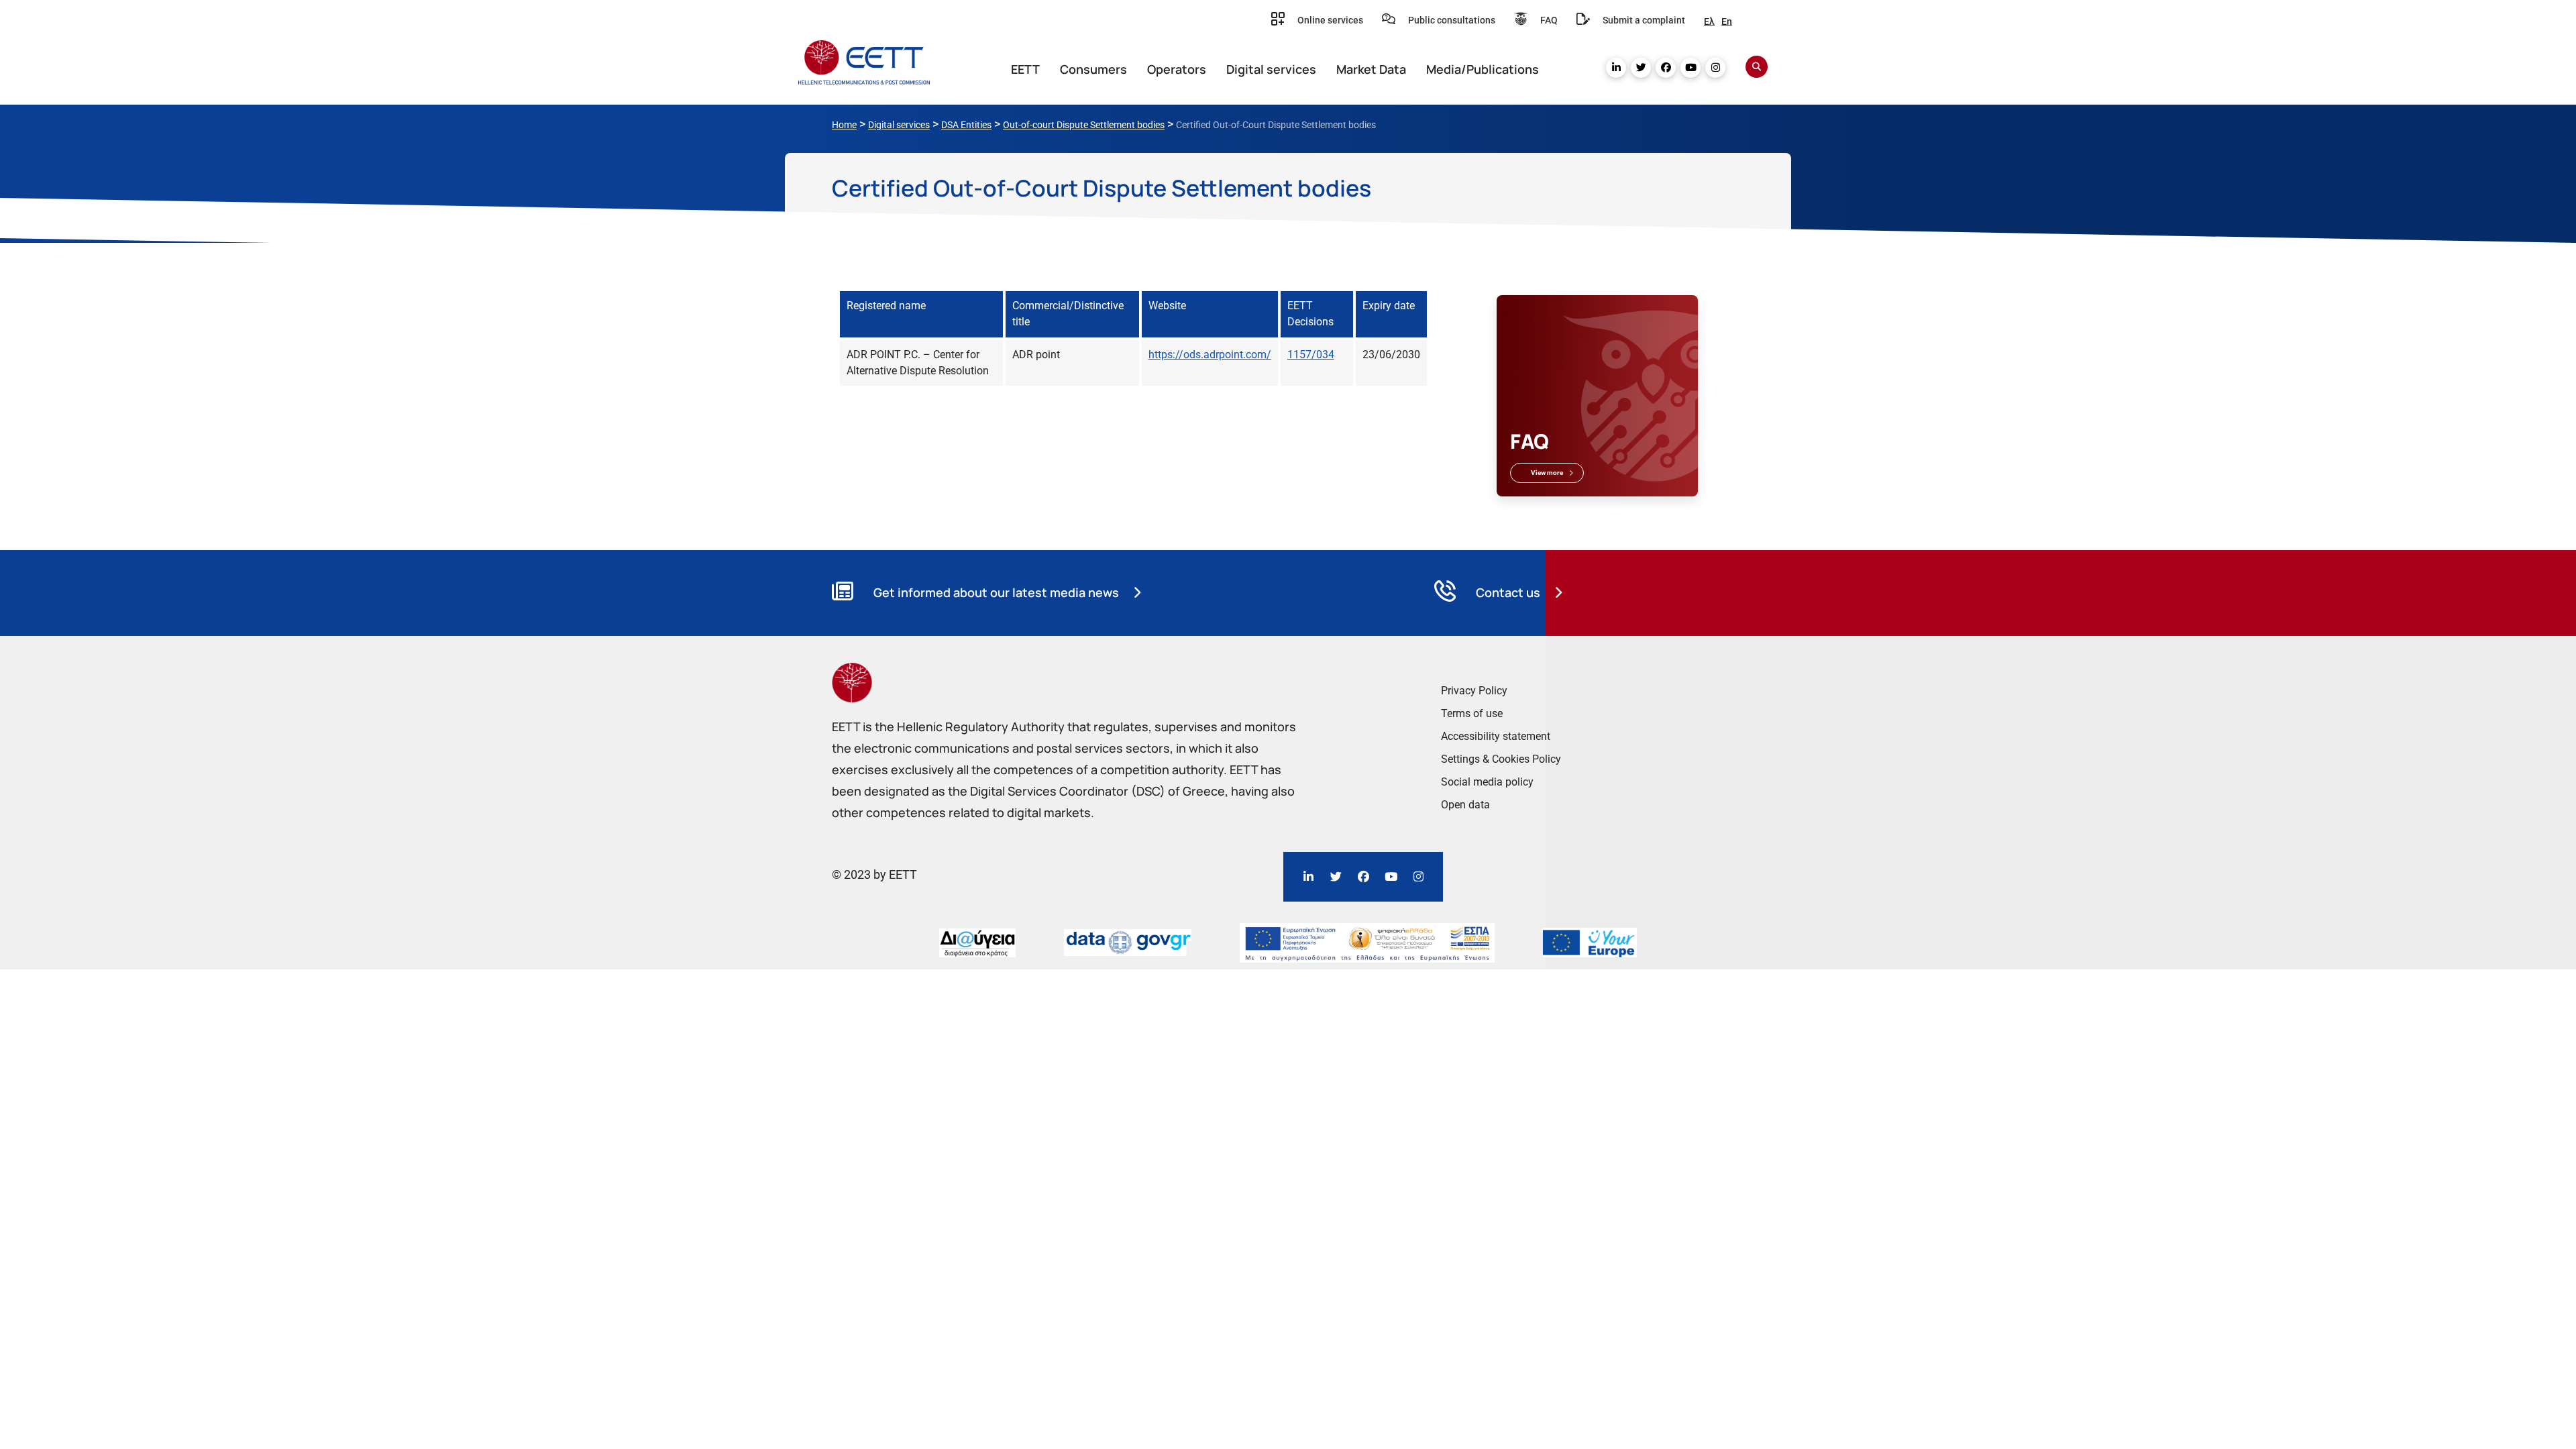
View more (1547, 473)
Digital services (1271, 69)
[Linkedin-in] (1616, 68)
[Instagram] (1715, 68)
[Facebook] (1666, 68)
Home (844, 125)
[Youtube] (1690, 68)
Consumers (1093, 69)
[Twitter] (1641, 68)
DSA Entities (966, 125)
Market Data (1371, 69)
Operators (1177, 69)
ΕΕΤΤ (1025, 69)
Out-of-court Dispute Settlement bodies (1084, 125)
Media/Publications (1483, 69)
